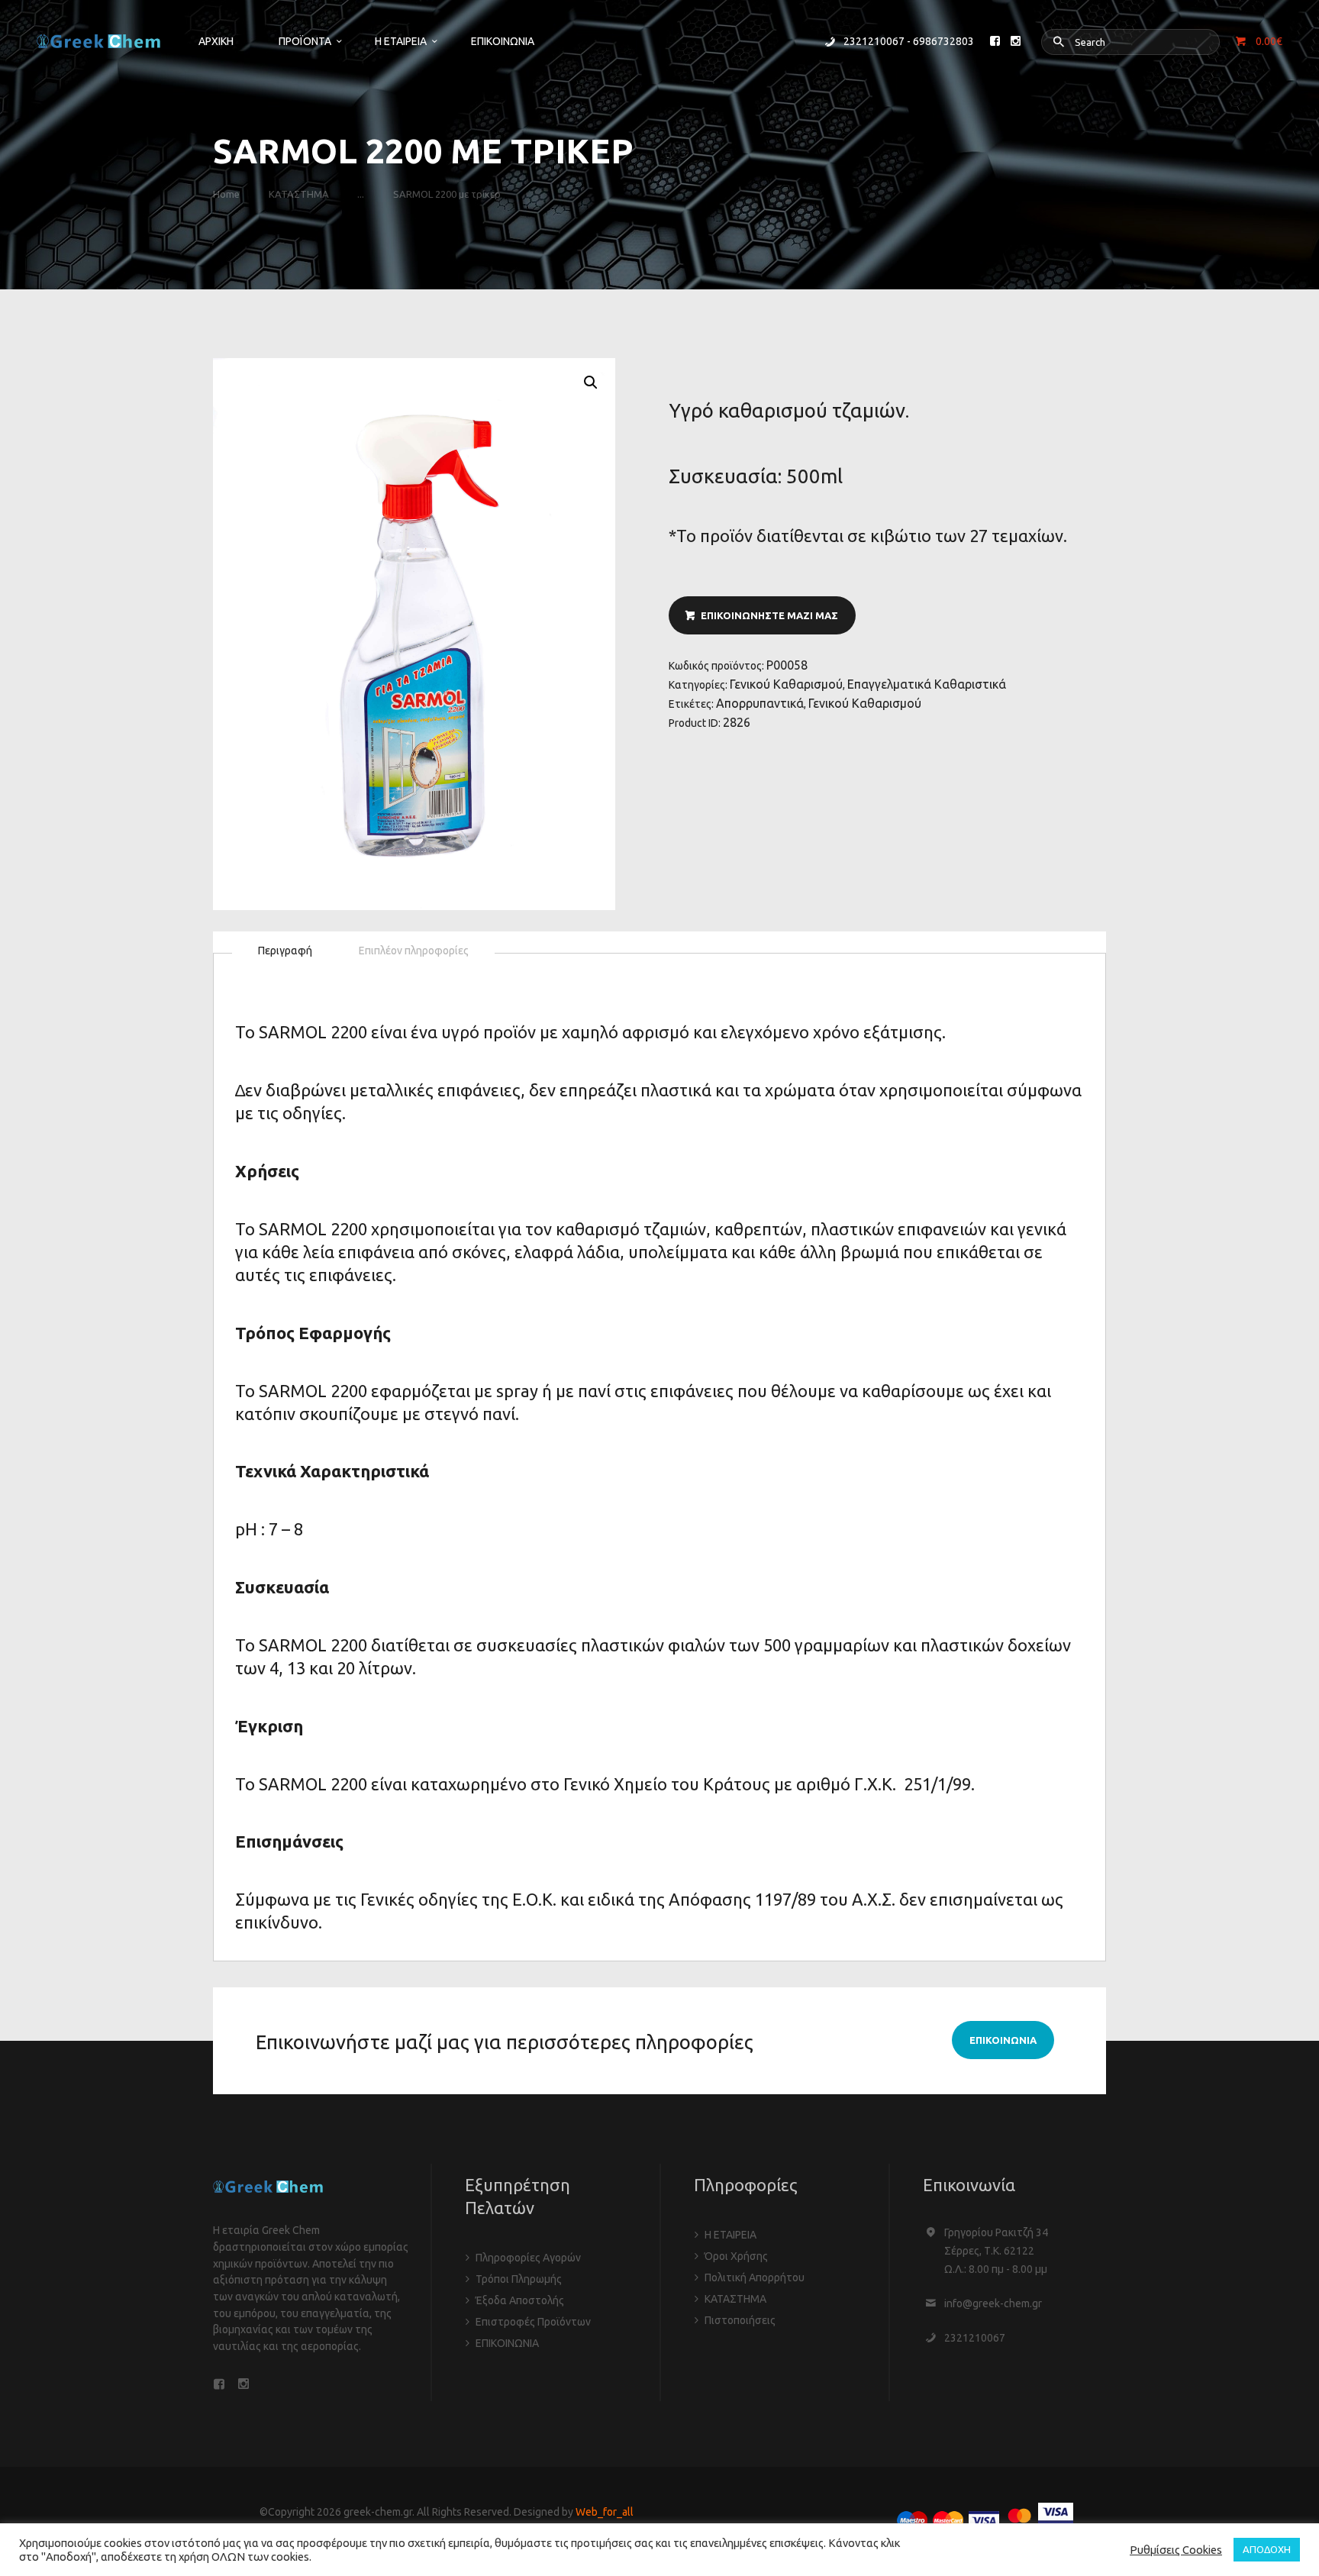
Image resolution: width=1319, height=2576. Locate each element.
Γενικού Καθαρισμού (786, 684)
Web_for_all (605, 2512)
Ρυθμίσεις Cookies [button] (1176, 2550)
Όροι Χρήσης (736, 2256)
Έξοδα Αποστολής (520, 2300)
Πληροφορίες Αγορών (528, 2258)
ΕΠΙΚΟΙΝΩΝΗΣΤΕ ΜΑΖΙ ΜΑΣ (769, 615)
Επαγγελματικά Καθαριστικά (927, 684)
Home (226, 194)
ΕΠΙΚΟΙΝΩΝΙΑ (507, 2343)
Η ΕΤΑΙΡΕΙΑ (730, 2235)
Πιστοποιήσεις (740, 2320)
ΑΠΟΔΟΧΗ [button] (1267, 2549)
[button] (591, 383)
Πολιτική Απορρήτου (755, 2277)
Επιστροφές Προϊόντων (533, 2322)
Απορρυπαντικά (760, 703)
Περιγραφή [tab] (285, 951)
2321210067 (975, 2338)
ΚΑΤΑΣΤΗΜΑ (299, 194)
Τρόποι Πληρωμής (519, 2279)
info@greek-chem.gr (993, 2303)
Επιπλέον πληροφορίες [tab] (414, 951)
